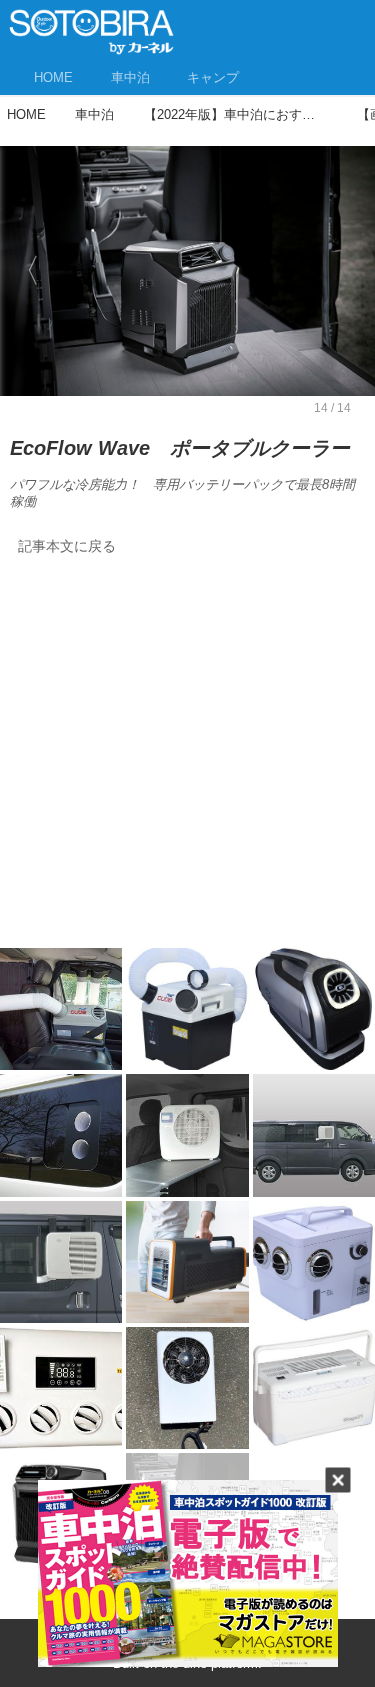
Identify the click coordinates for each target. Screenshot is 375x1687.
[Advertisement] (187, 757)
